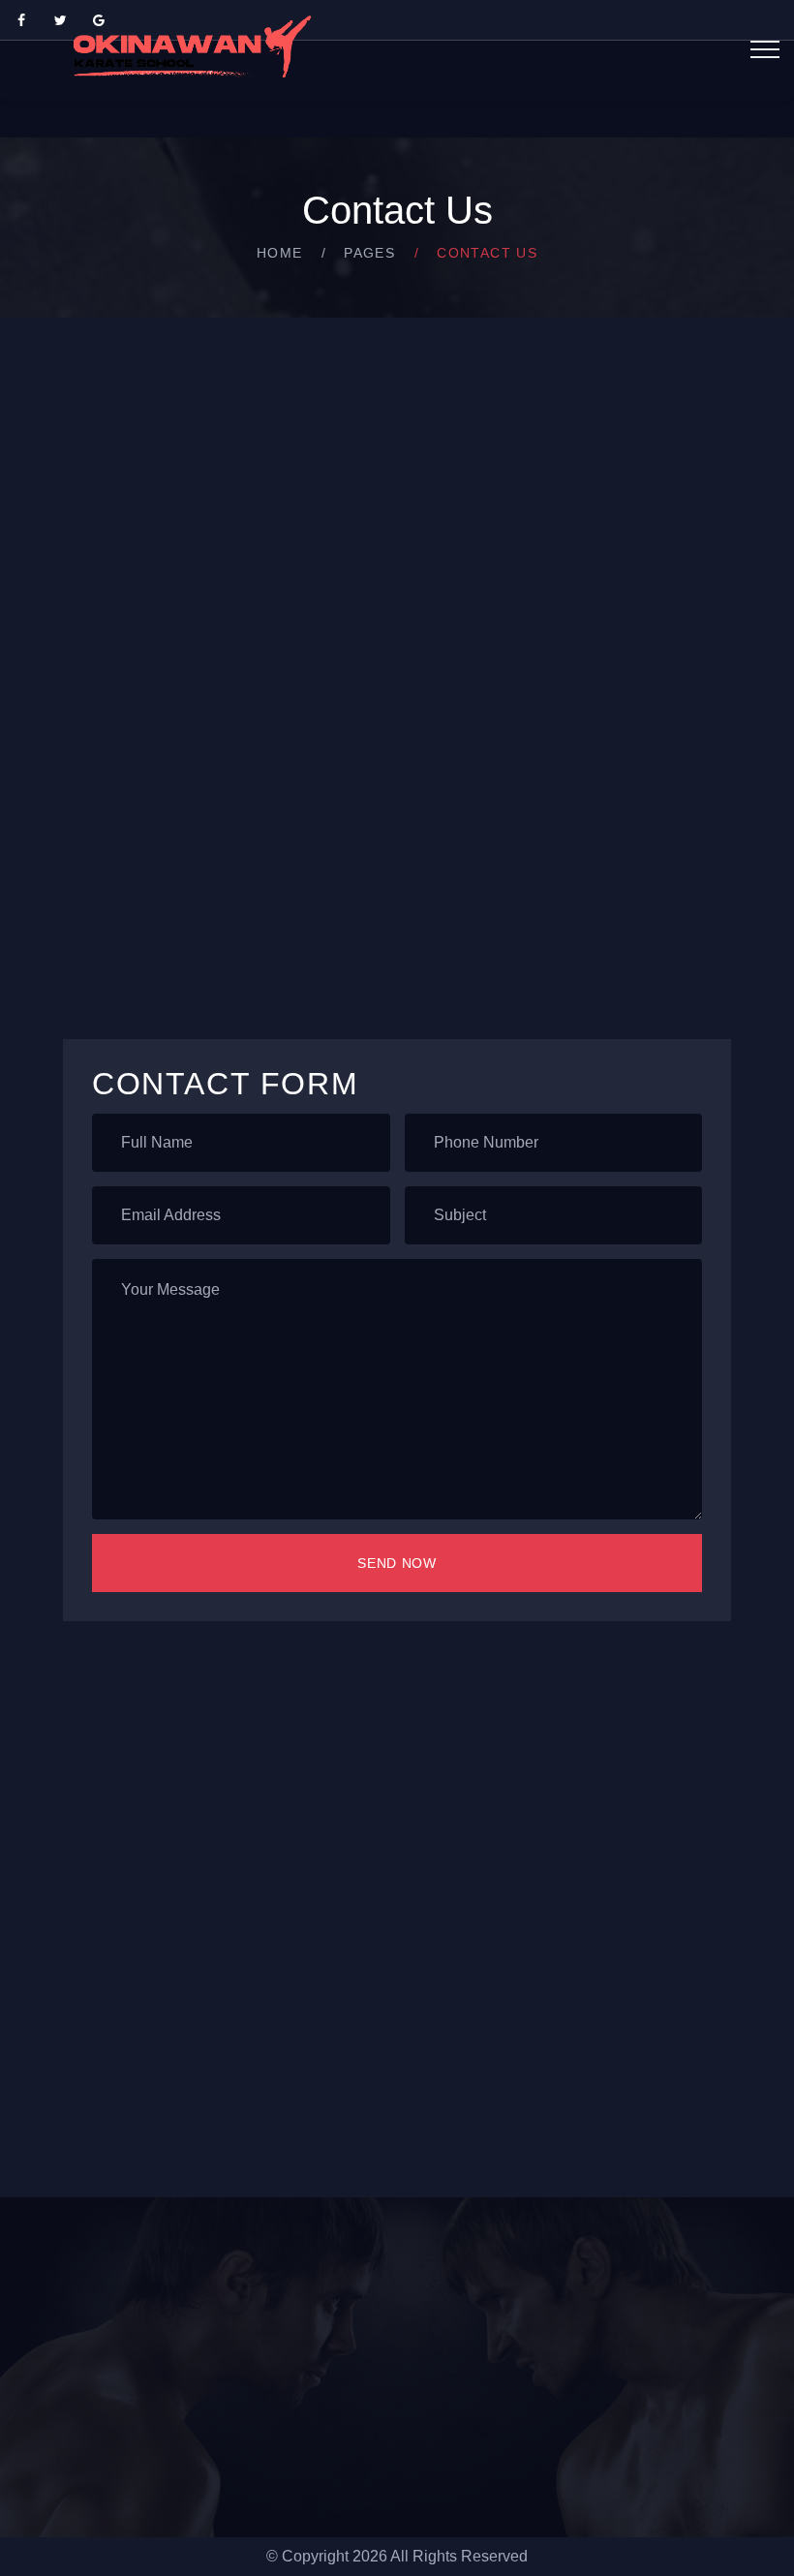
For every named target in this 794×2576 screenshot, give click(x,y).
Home (280, 253)
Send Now (397, 1563)
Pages (369, 253)
